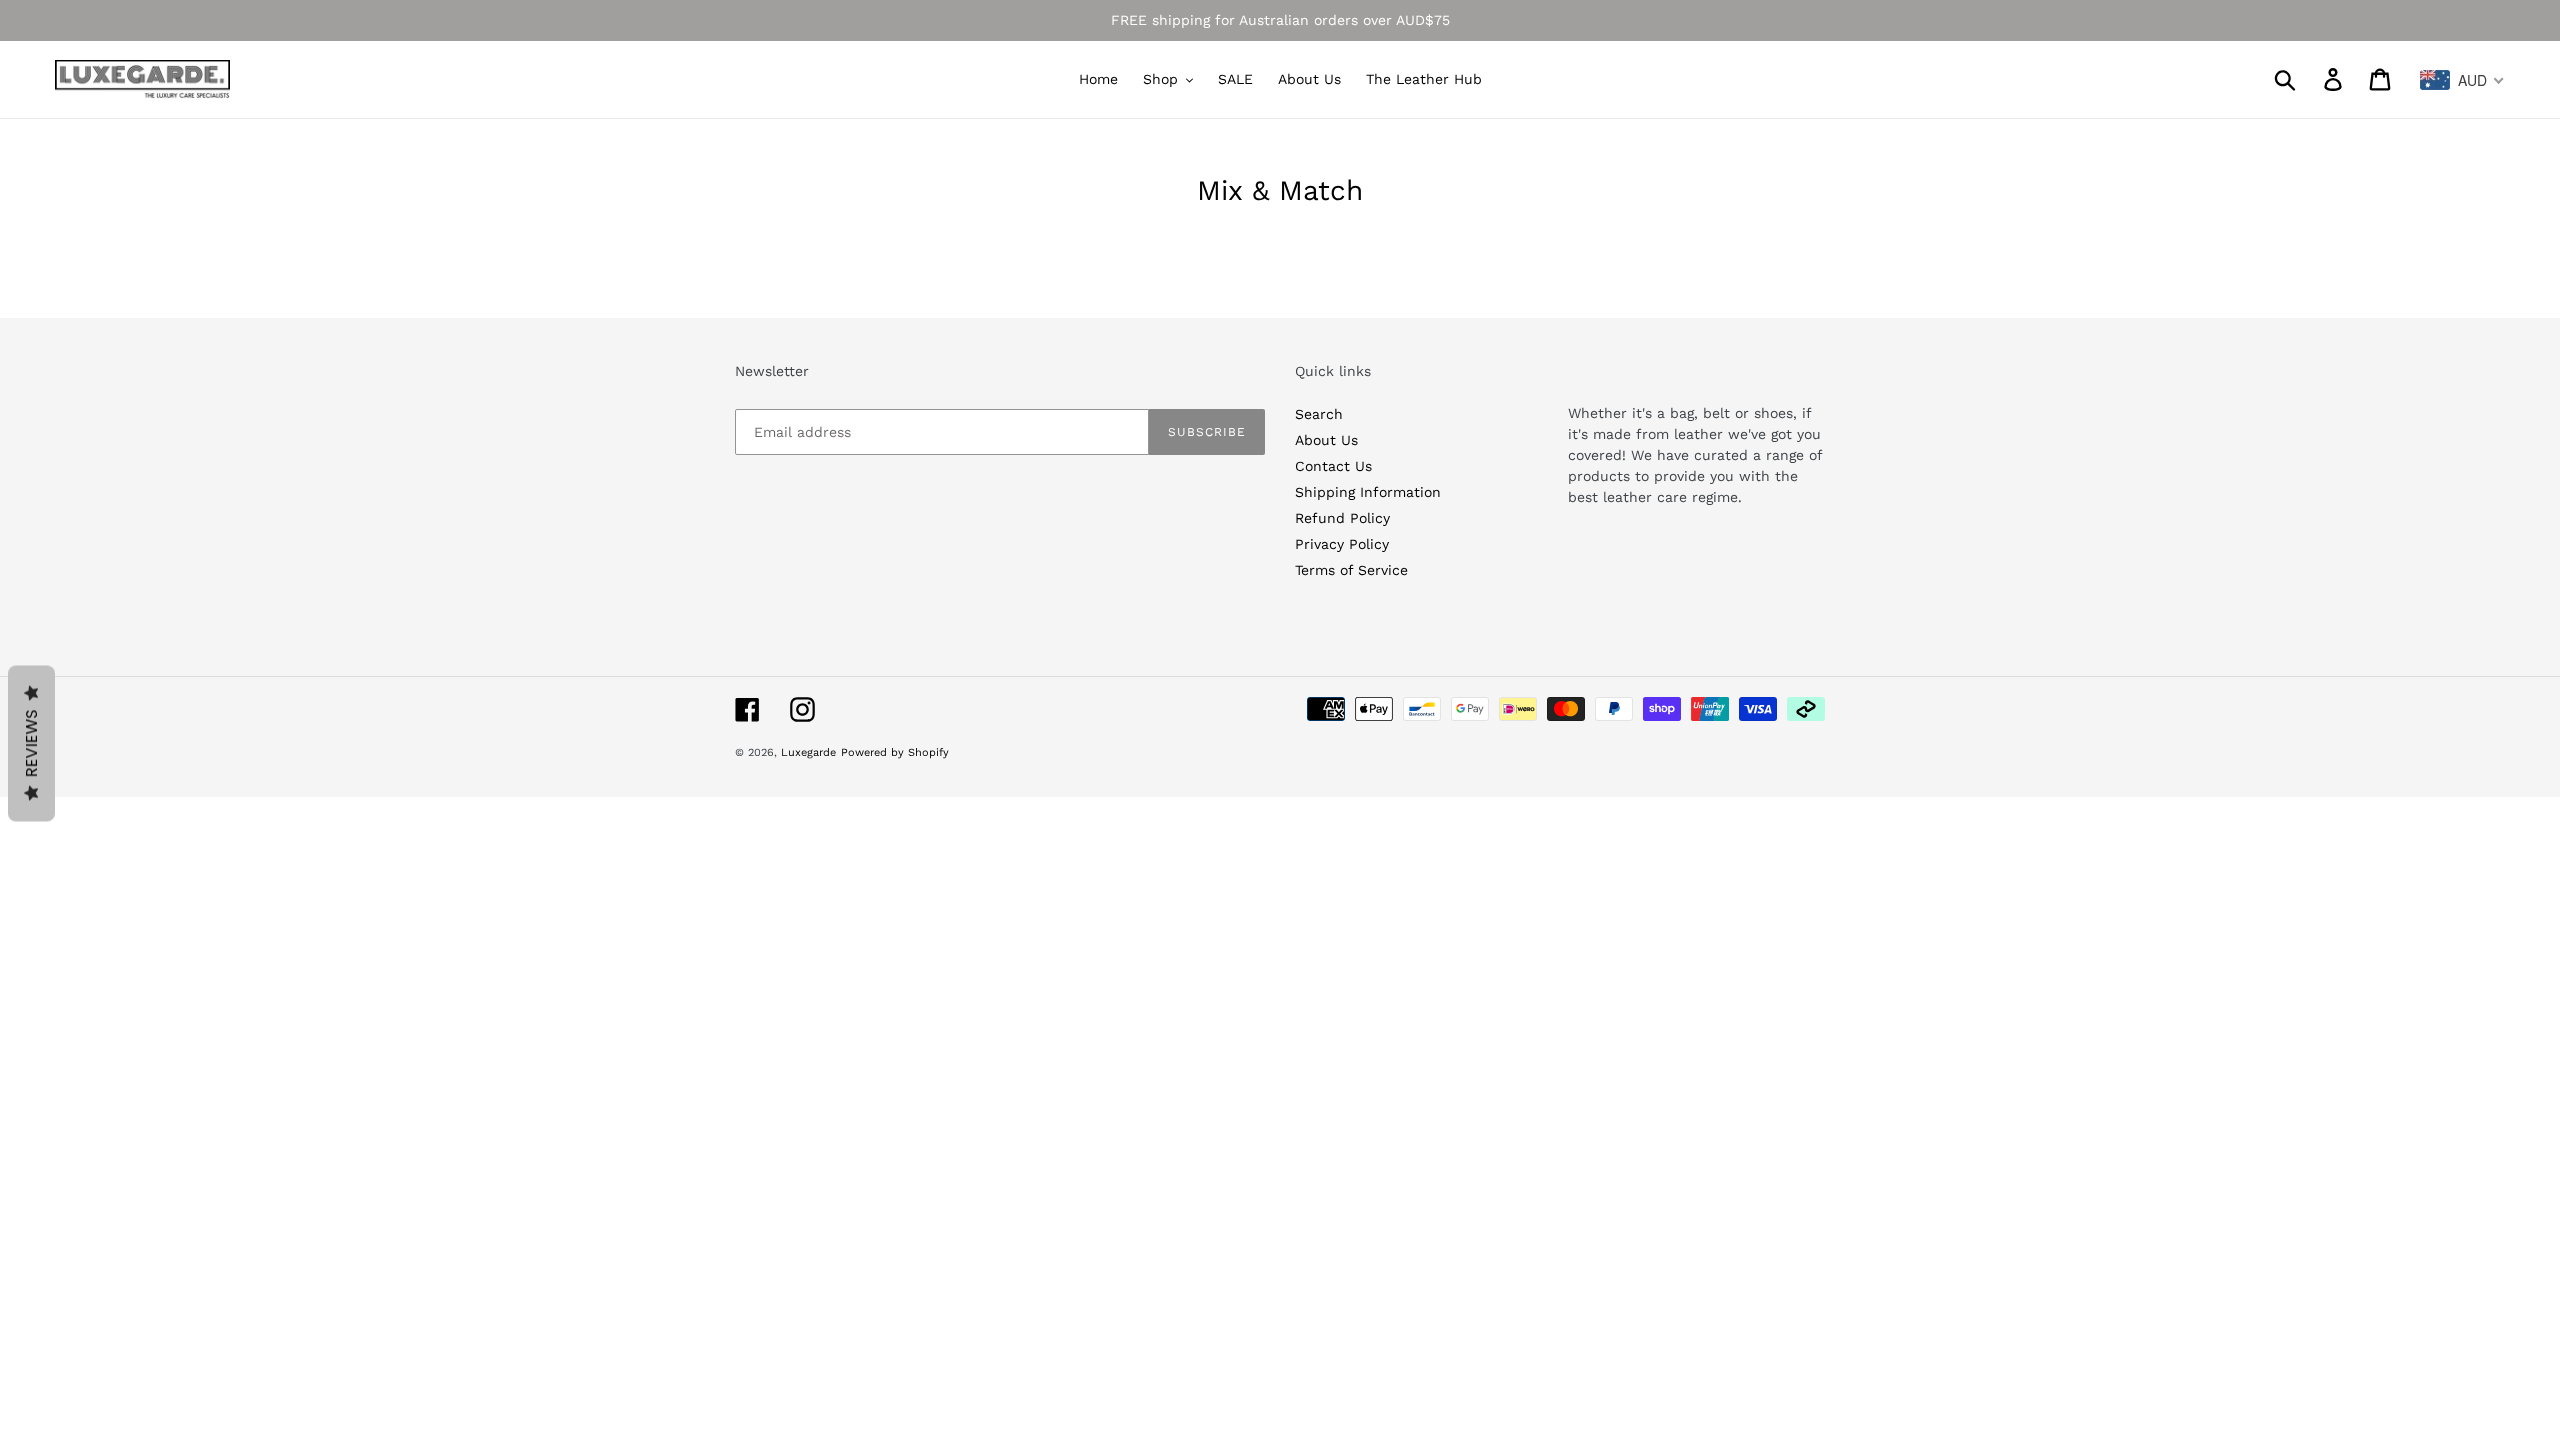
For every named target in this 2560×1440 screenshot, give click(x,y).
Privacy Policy (1342, 544)
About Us (1326, 440)
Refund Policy (1342, 518)
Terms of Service (1351, 570)
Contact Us (1333, 466)
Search (1319, 414)
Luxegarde (808, 752)
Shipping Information (1368, 492)
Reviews (31, 744)
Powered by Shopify (895, 752)
